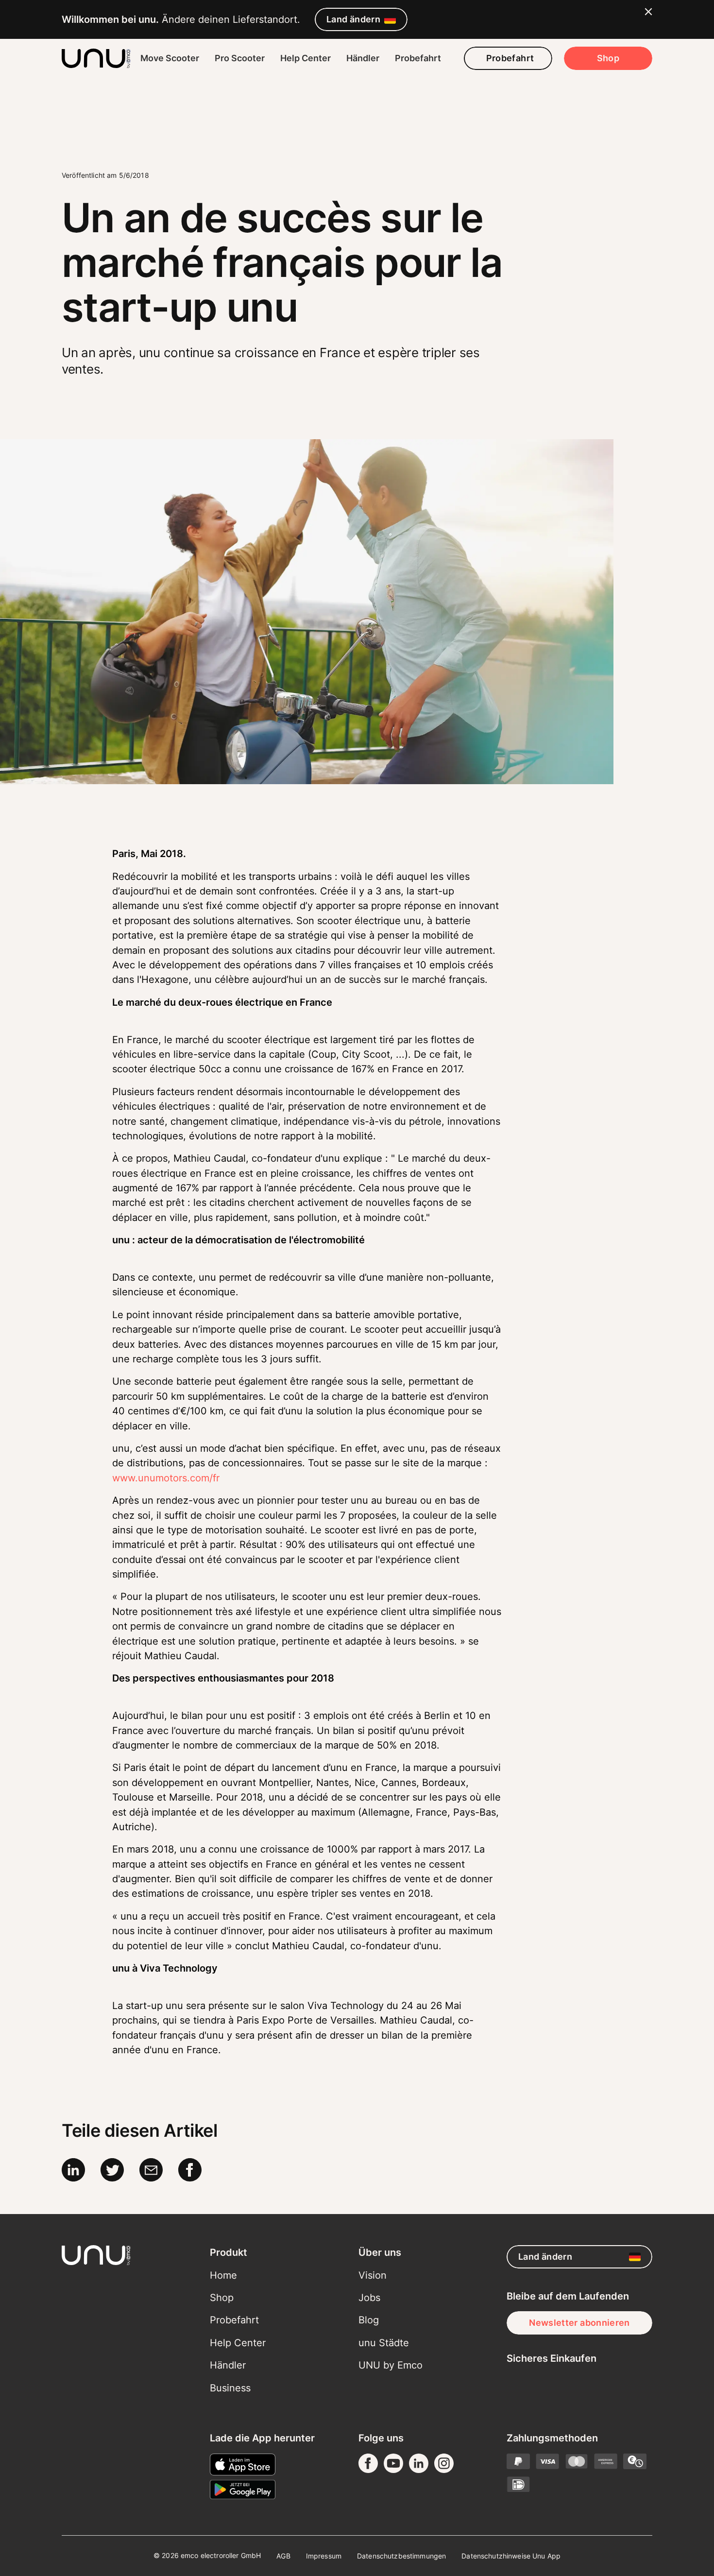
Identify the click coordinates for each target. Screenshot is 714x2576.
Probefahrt (418, 58)
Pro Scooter (240, 58)
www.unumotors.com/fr (166, 1478)
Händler (363, 58)
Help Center (306, 58)
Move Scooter (170, 58)
